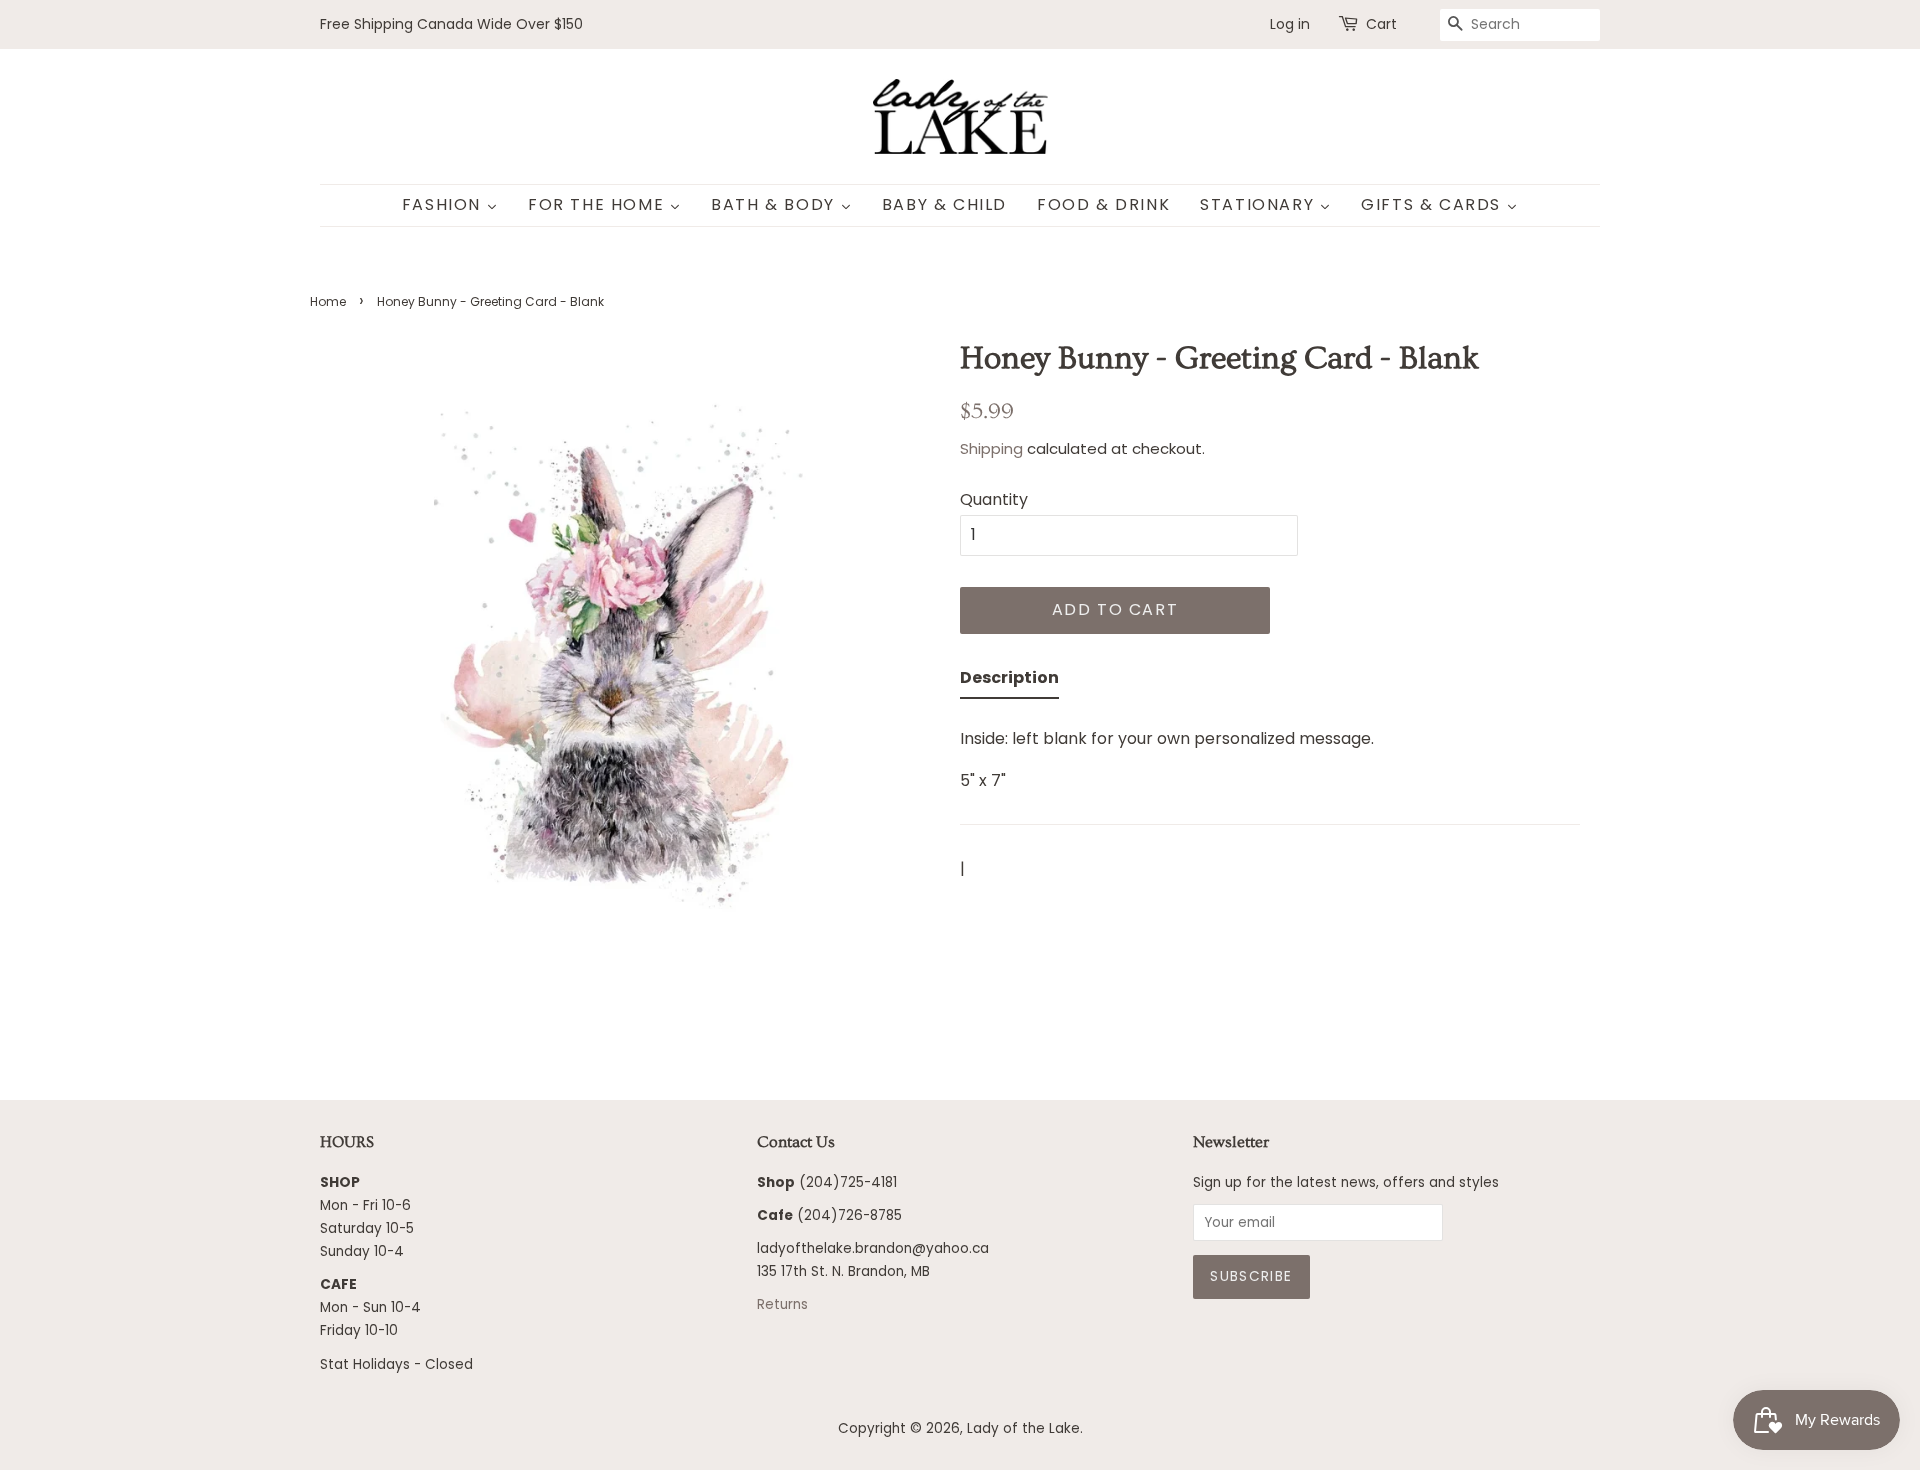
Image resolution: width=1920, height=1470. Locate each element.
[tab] (1009, 681)
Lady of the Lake (1023, 1428)
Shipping (991, 448)
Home (328, 301)
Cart (1381, 24)
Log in (1290, 24)
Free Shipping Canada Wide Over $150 (451, 24)
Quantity (994, 499)
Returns (782, 1304)
